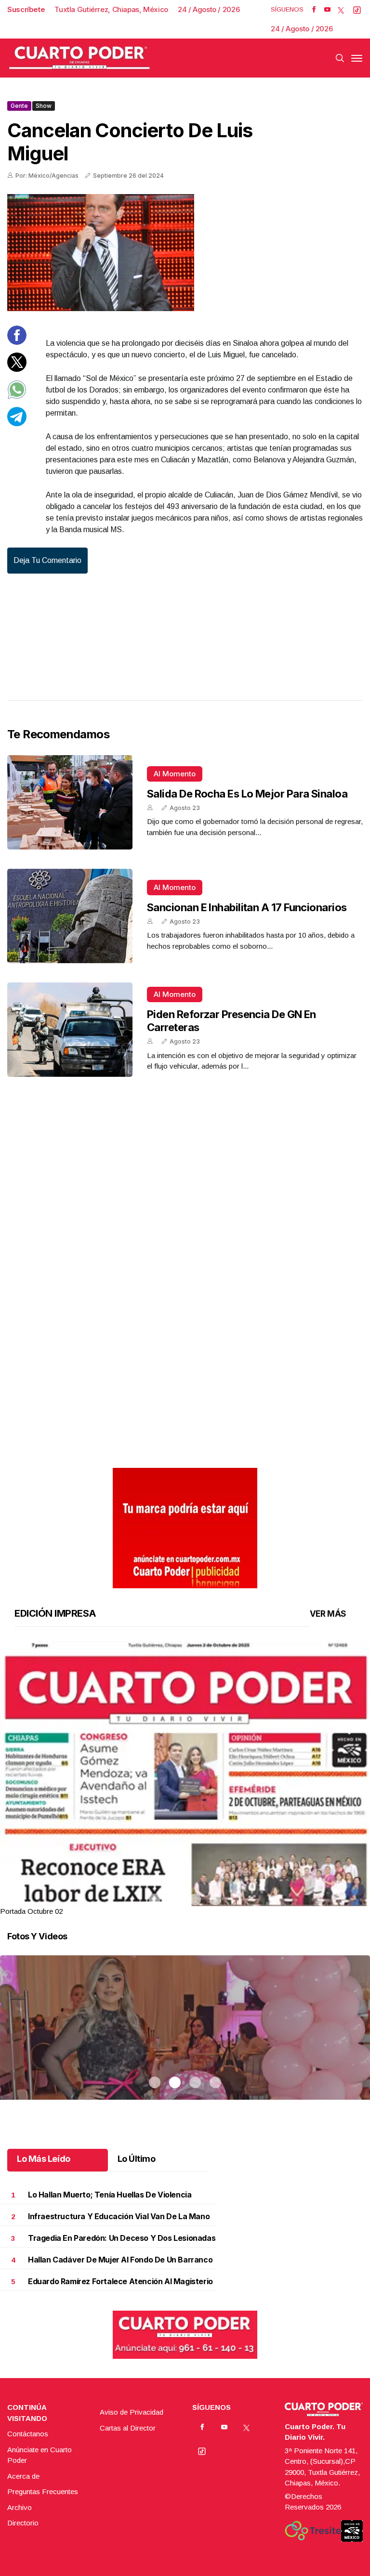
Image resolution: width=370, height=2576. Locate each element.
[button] (185, 1880)
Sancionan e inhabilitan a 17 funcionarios (247, 907)
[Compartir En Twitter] (17, 369)
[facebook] (314, 10)
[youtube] (327, 10)
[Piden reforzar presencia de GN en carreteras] (70, 1030)
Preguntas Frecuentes (43, 2491)
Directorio (23, 2523)
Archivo (20, 2507)
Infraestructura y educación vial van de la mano (119, 2216)
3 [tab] (195, 1899)
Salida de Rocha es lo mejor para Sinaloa (247, 794)
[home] (79, 58)
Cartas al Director (128, 2428)
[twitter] (341, 10)
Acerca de (23, 2476)
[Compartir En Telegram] (17, 424)
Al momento (175, 774)
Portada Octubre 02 (31, 1911)
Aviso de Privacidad (132, 2412)
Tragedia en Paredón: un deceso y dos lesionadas (122, 2238)
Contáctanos (28, 2434)
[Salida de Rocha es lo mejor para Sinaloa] (70, 802)
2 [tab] (175, 1899)
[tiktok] (357, 10)
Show (44, 106)
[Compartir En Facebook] (17, 342)
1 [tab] (155, 1899)
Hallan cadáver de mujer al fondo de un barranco (120, 2260)
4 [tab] (215, 1899)
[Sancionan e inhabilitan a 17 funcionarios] (70, 916)
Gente (19, 106)
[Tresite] (313, 2531)
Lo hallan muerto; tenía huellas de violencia (110, 2195)
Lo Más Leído (44, 2159)
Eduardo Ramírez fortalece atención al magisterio (120, 2282)
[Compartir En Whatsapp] (17, 397)
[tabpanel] (185, 1779)
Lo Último (137, 2159)
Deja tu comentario (47, 560)
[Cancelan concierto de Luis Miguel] (185, 253)
